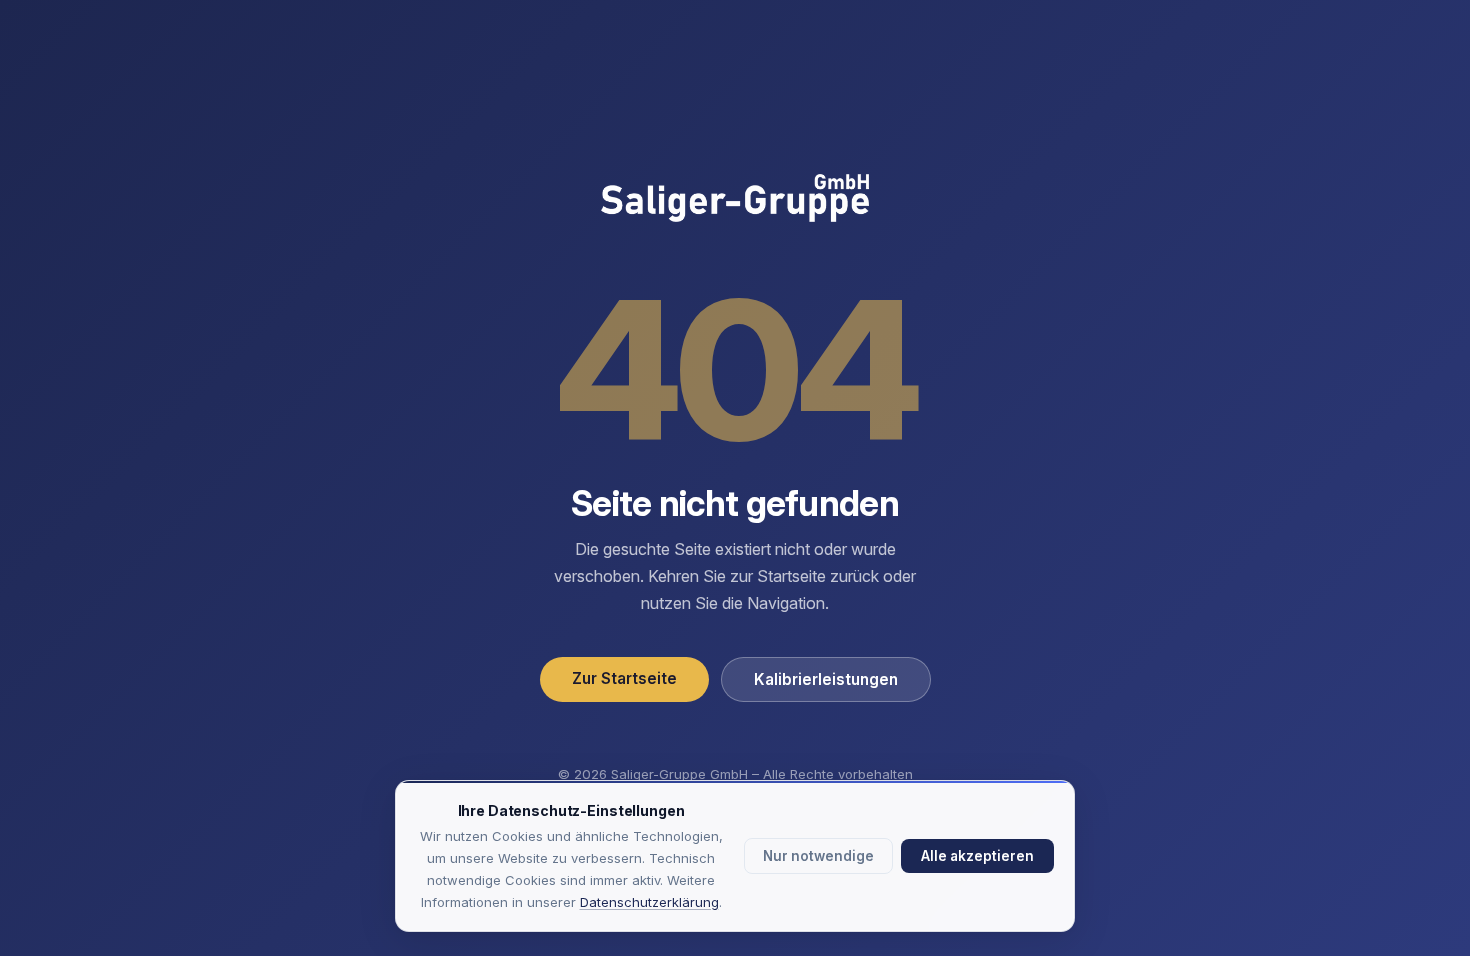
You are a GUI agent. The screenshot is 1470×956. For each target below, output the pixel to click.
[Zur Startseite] (735, 200)
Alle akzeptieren (977, 856)
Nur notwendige (818, 856)
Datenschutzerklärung (649, 902)
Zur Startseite (624, 678)
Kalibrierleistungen (826, 679)
